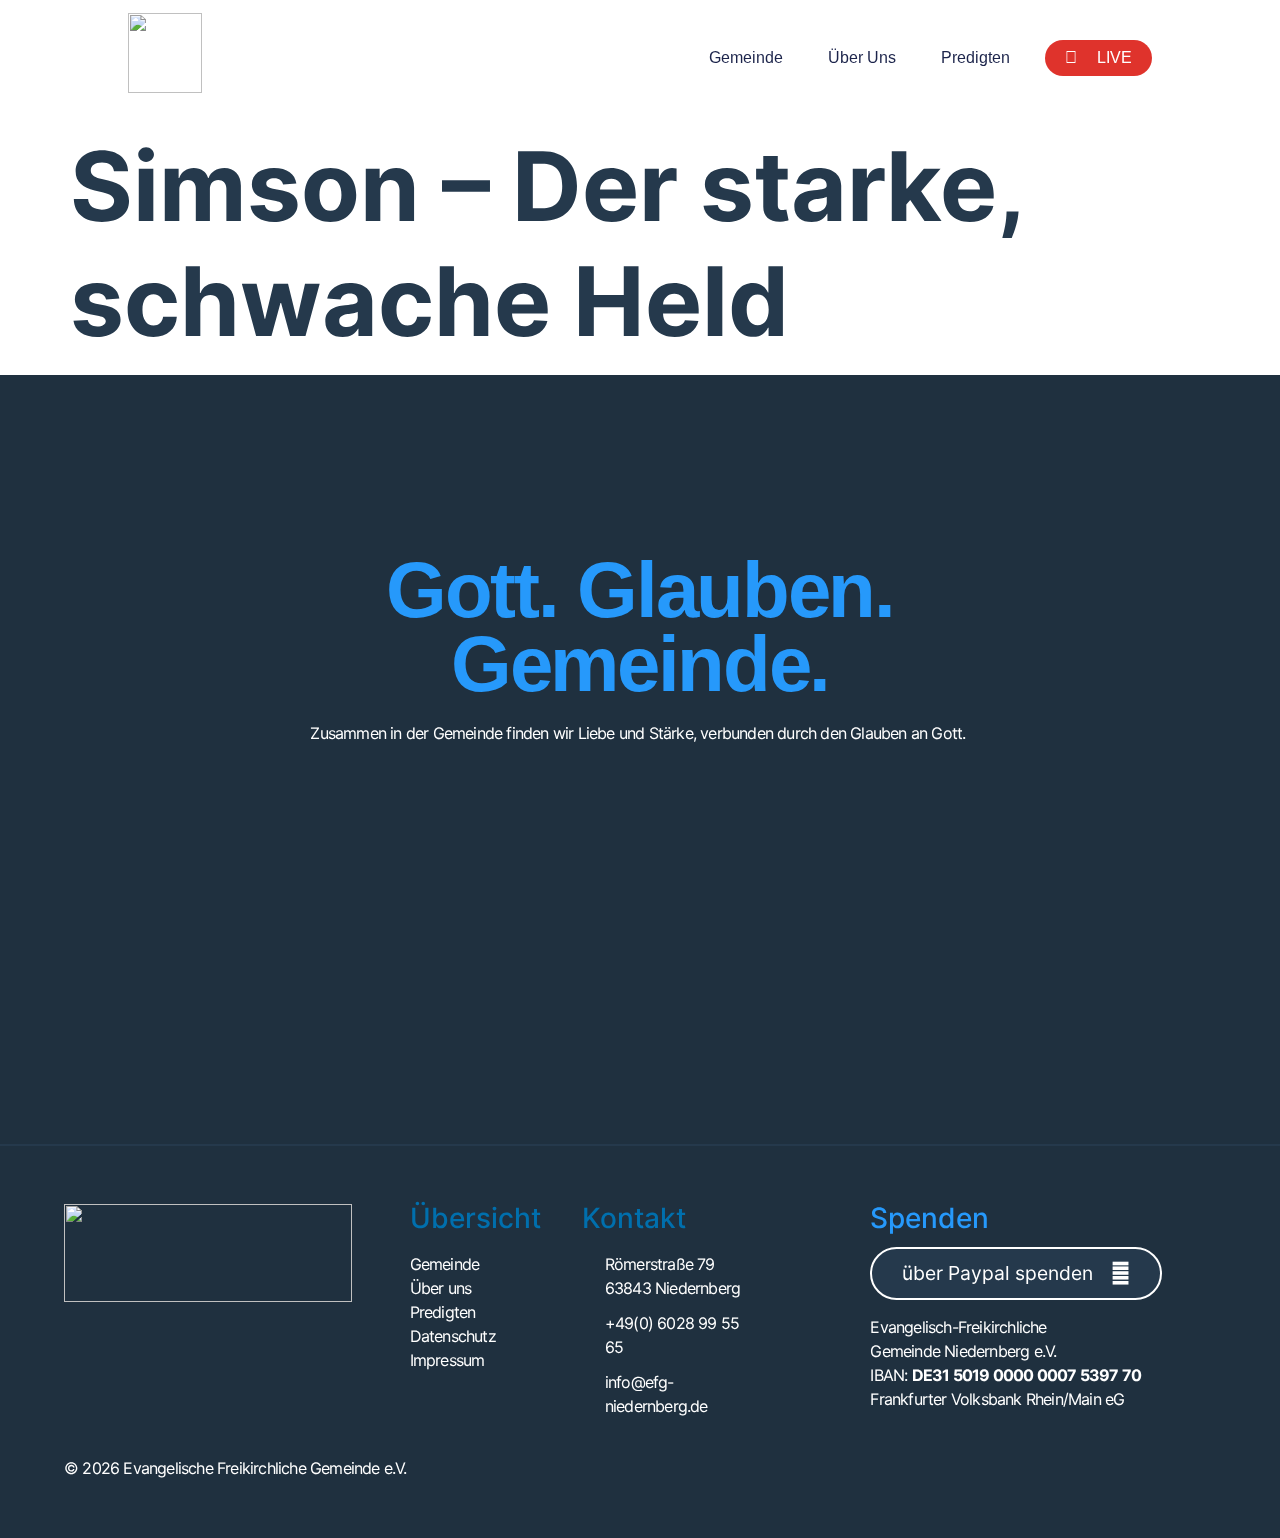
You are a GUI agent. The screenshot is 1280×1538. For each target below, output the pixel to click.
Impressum (447, 1360)
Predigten (975, 57)
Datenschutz (453, 1336)
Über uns (862, 57)
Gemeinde (746, 57)
